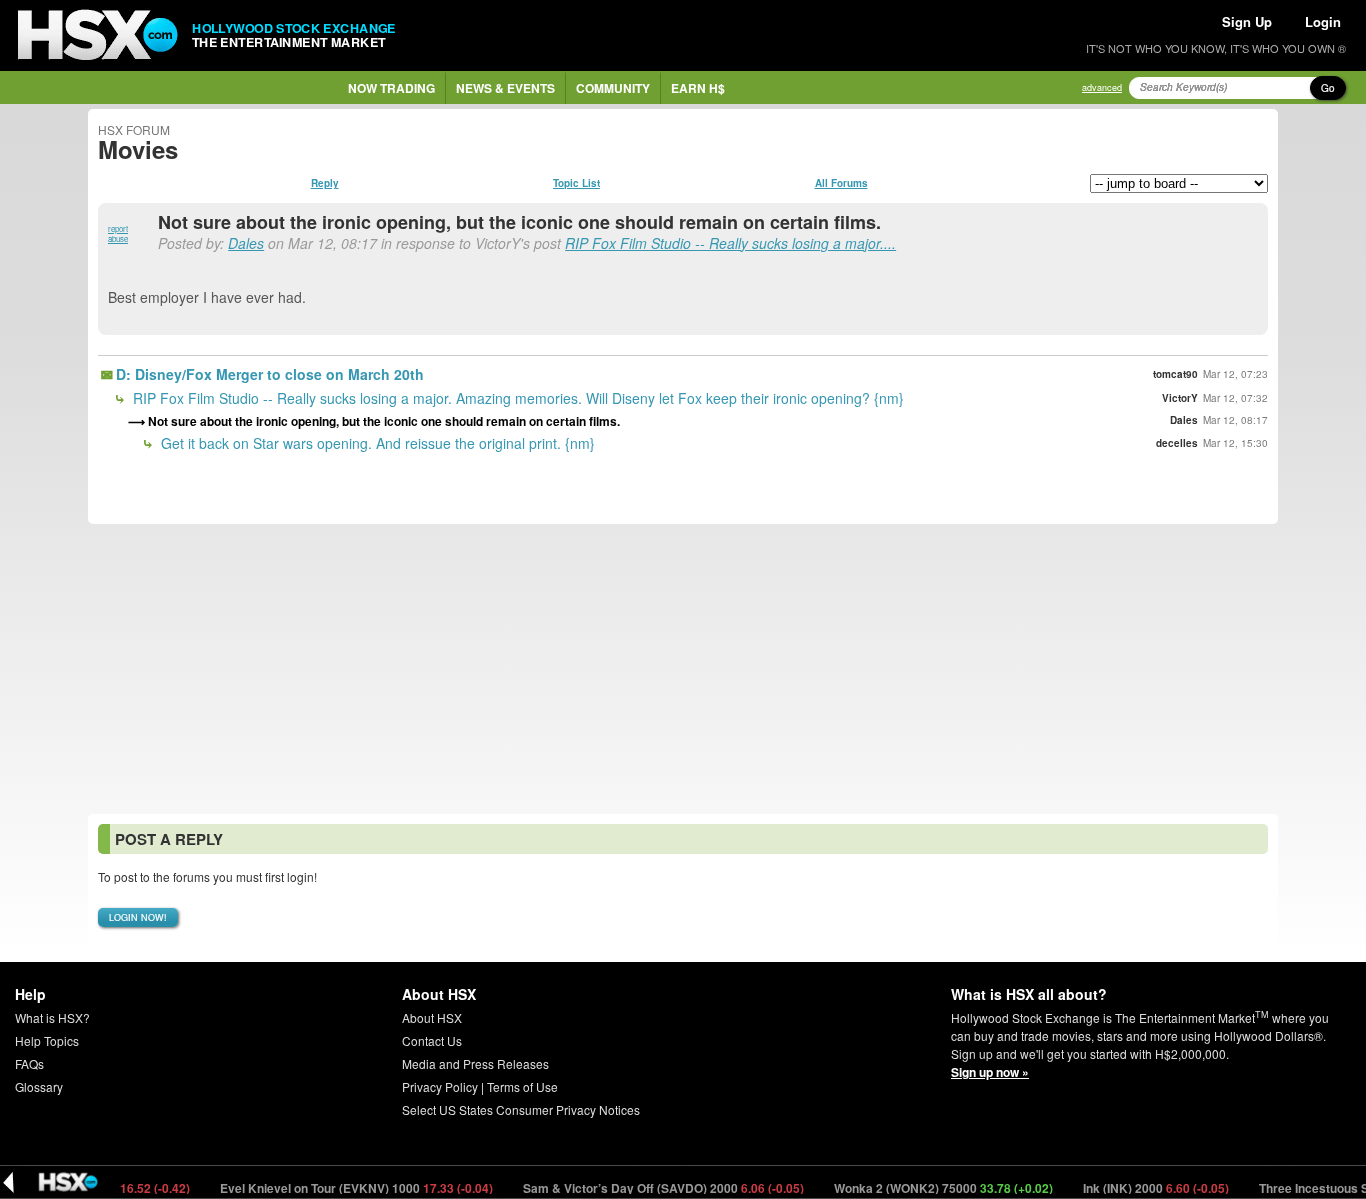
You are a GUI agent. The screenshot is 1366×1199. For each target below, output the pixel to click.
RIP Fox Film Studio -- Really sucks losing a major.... (730, 243)
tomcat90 (1175, 374)
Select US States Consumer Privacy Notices (521, 1109)
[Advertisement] (683, 669)
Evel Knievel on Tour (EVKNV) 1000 (342, 1188)
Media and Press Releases (475, 1063)
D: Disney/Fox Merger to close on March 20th (270, 374)
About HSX (432, 1017)
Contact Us (432, 1040)
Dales (246, 243)
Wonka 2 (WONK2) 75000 (929, 1188)
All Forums (841, 183)
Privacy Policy (440, 1086)
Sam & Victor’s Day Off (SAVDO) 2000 (649, 1188)
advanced (1102, 87)
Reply (325, 183)
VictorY (1180, 398)
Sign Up (1247, 21)
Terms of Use (522, 1086)
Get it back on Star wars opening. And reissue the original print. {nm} (376, 443)
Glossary (39, 1086)
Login (1323, 21)
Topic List (576, 183)
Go (1328, 88)
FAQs (29, 1063)
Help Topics (47, 1040)
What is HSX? (52, 1017)
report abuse (118, 233)
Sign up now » (990, 1072)
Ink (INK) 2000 (1141, 1188)
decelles (1177, 443)
